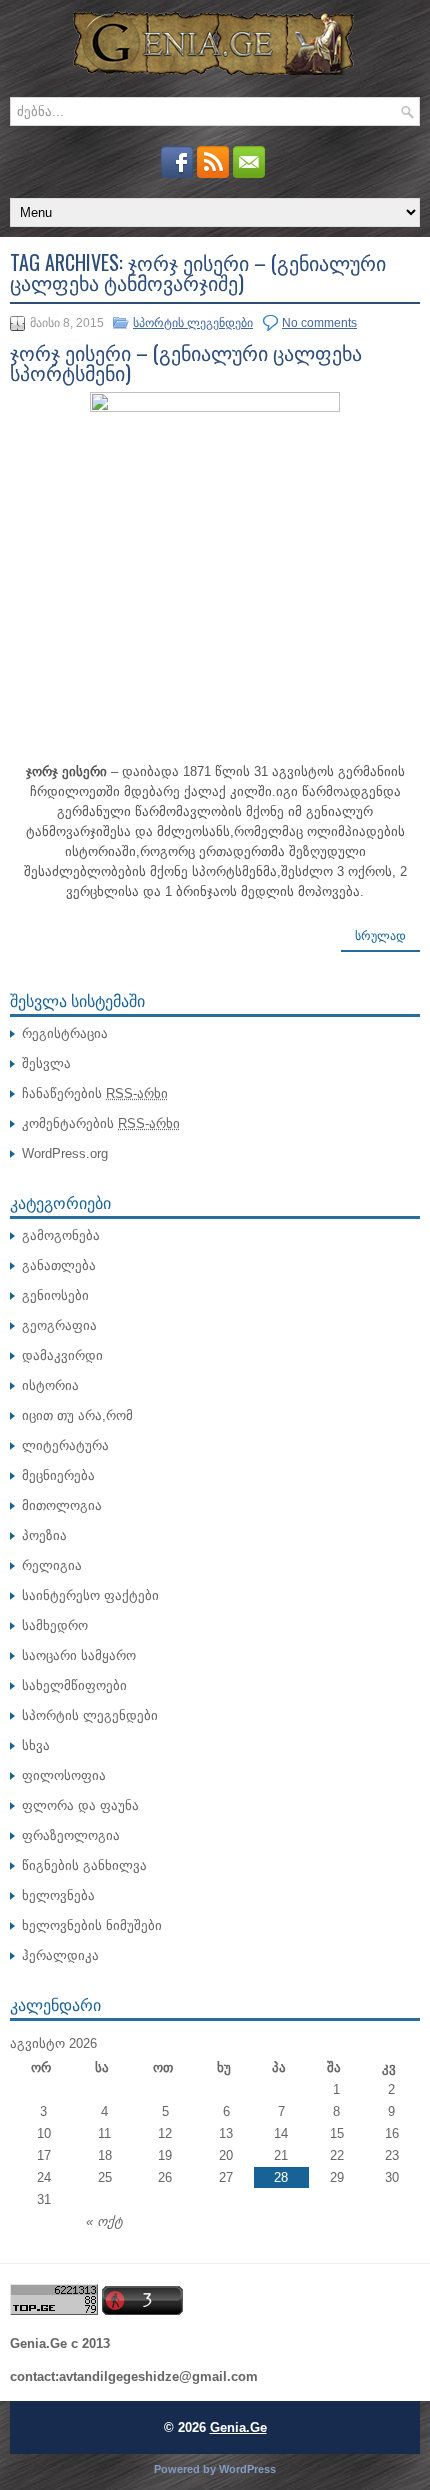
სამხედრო (55, 1625)
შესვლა (46, 1063)
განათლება (59, 1265)
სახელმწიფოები (74, 1685)
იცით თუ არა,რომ (77, 1415)
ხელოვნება (58, 1895)
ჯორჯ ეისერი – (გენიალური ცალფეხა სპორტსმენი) (186, 362)
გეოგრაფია (59, 1325)
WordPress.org (65, 1153)
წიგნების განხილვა (84, 1865)
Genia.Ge (238, 2427)
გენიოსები (55, 1295)
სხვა (36, 1745)
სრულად (380, 936)
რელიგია (52, 1565)
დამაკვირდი (62, 1355)
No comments (319, 323)
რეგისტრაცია (65, 1033)
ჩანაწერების (95, 1093)
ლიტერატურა (65, 1445)
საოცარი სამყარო (79, 1655)
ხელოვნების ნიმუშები (92, 1925)
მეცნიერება (58, 1475)
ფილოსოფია (64, 1775)
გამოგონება (61, 1235)
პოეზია (44, 1535)
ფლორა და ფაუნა (80, 1805)
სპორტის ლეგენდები (193, 323)
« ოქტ (104, 2221)
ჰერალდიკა (60, 1955)
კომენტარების (101, 1123)
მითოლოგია (62, 1505)
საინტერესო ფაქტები (90, 1595)
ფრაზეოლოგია (71, 1835)
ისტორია (50, 1385)
